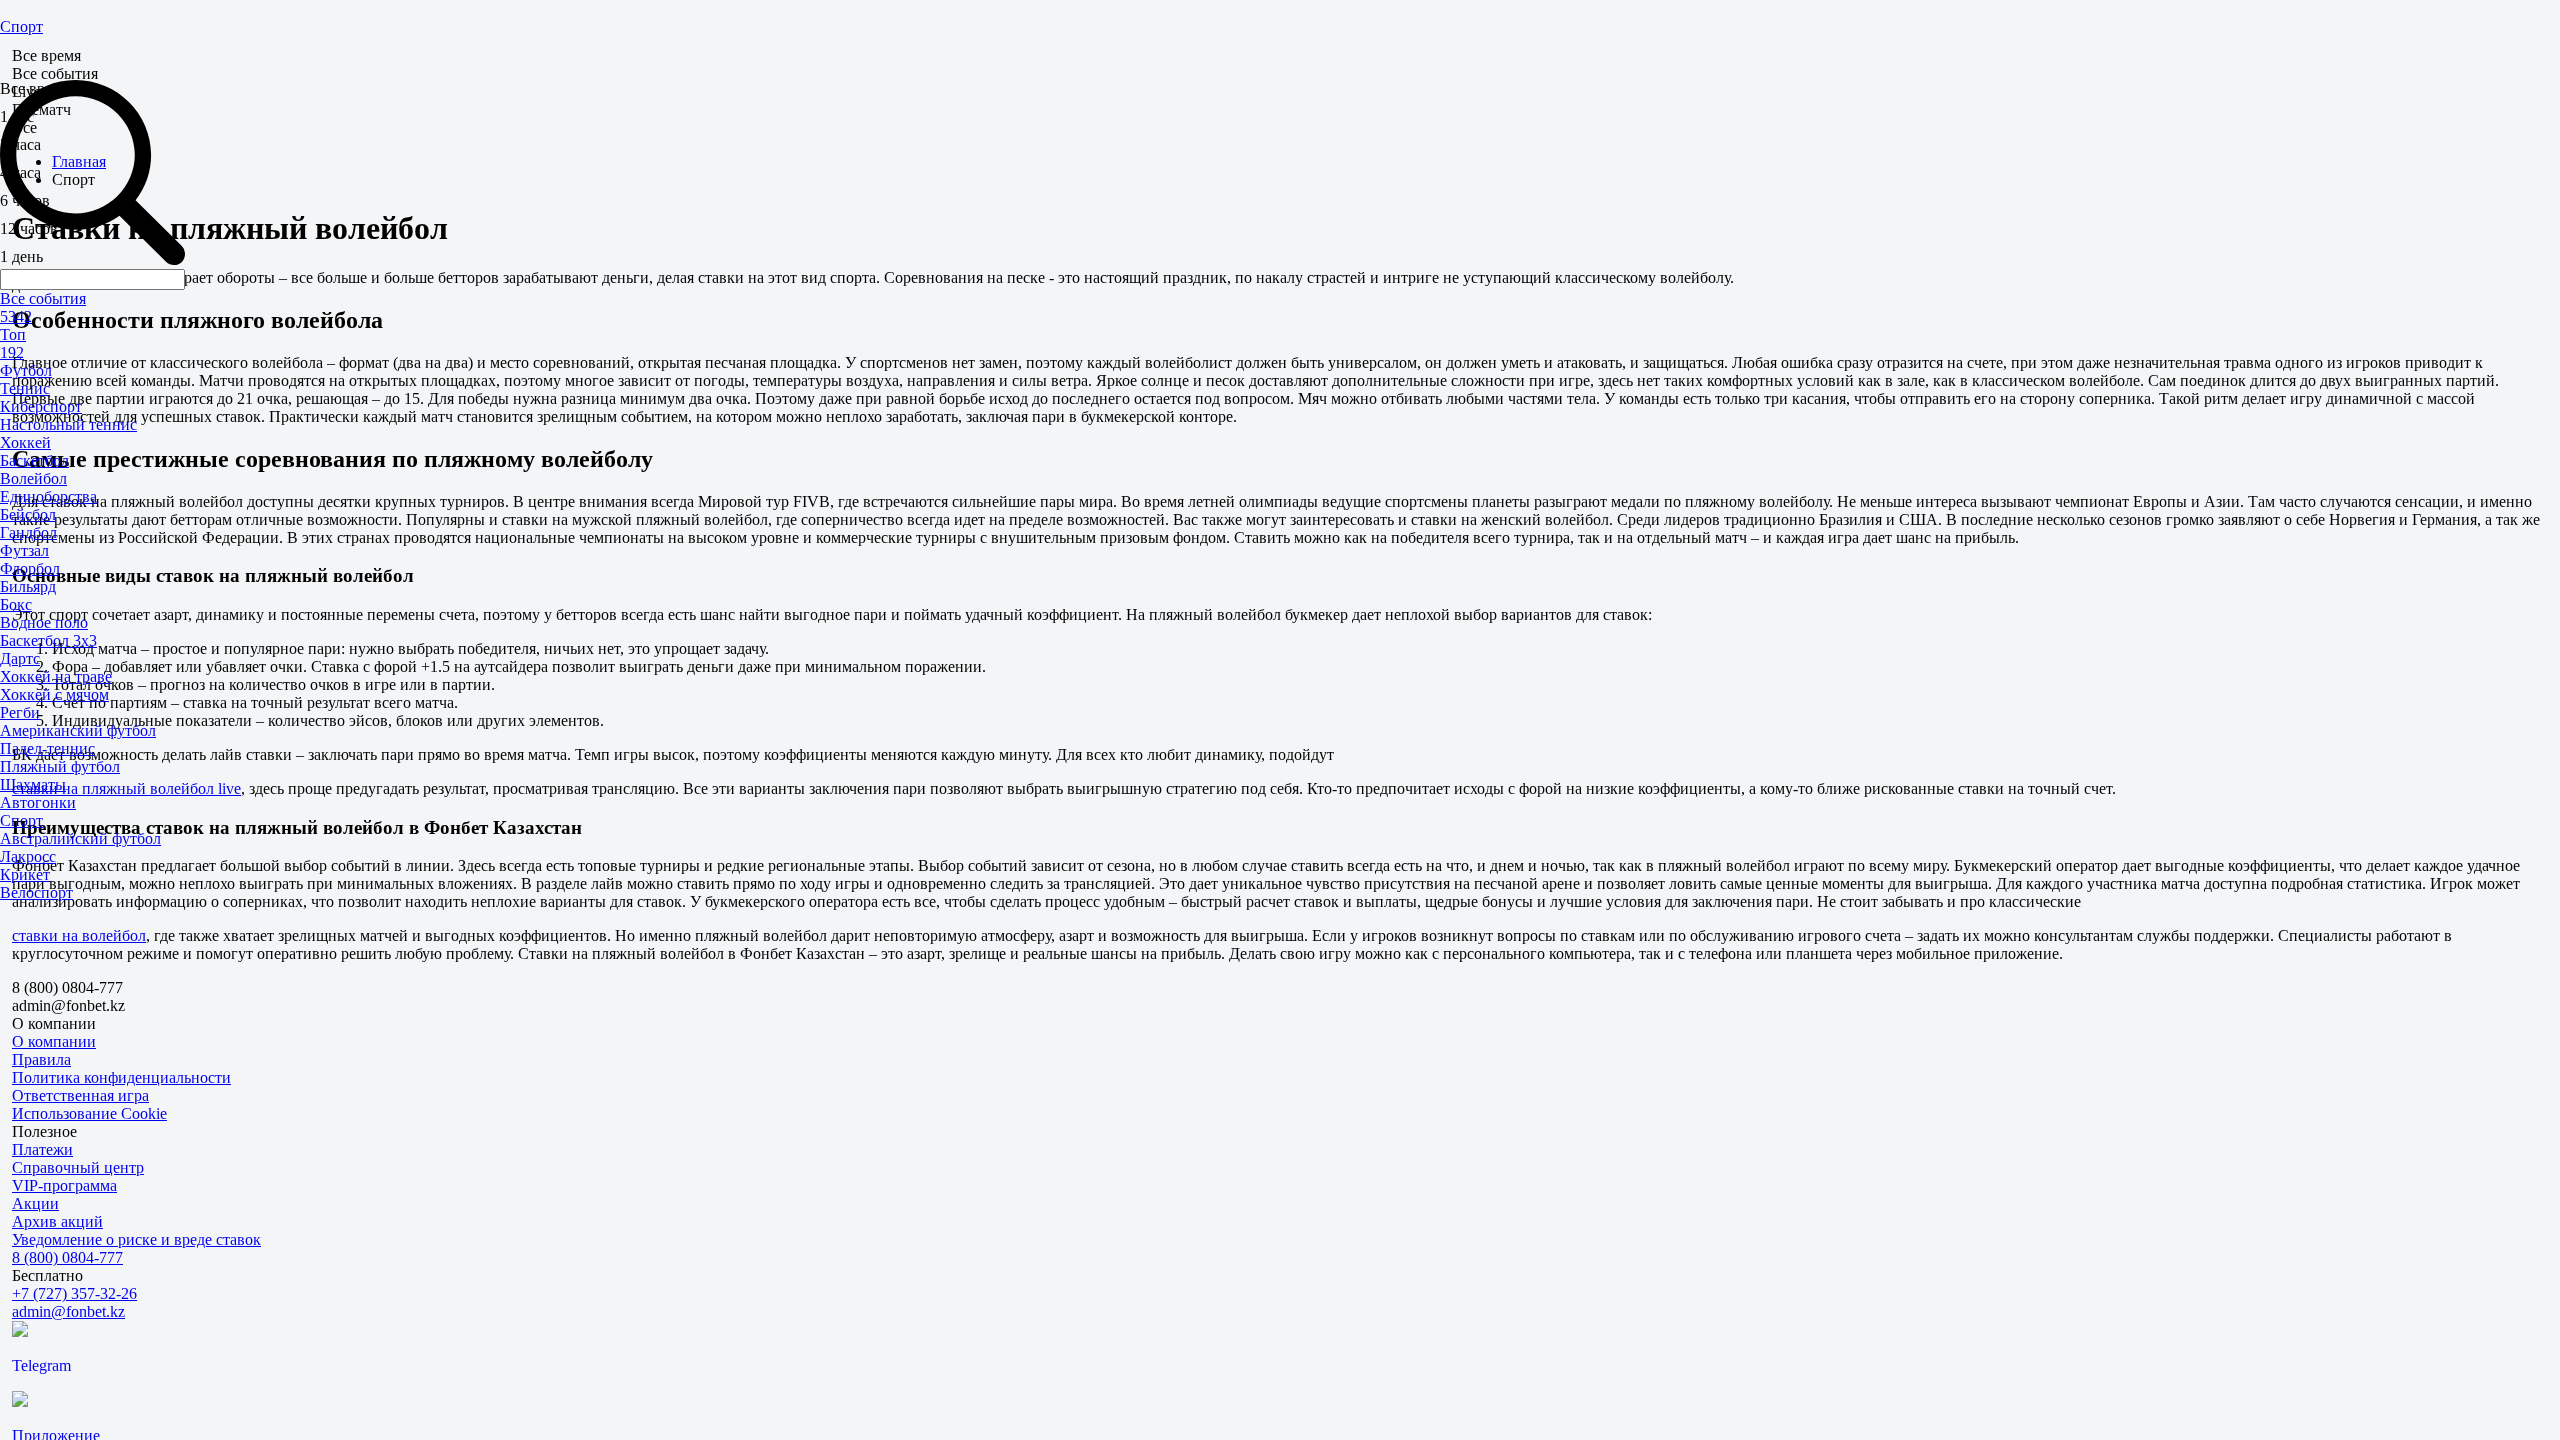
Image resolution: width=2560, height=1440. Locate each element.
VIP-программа (64, 1185)
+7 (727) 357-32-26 (74, 1293)
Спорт (21, 26)
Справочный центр (78, 1167)
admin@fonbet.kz (68, 1311)
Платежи (42, 1149)
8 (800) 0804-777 (67, 1257)
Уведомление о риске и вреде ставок (136, 1239)
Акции (35, 1203)
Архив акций (57, 1221)
